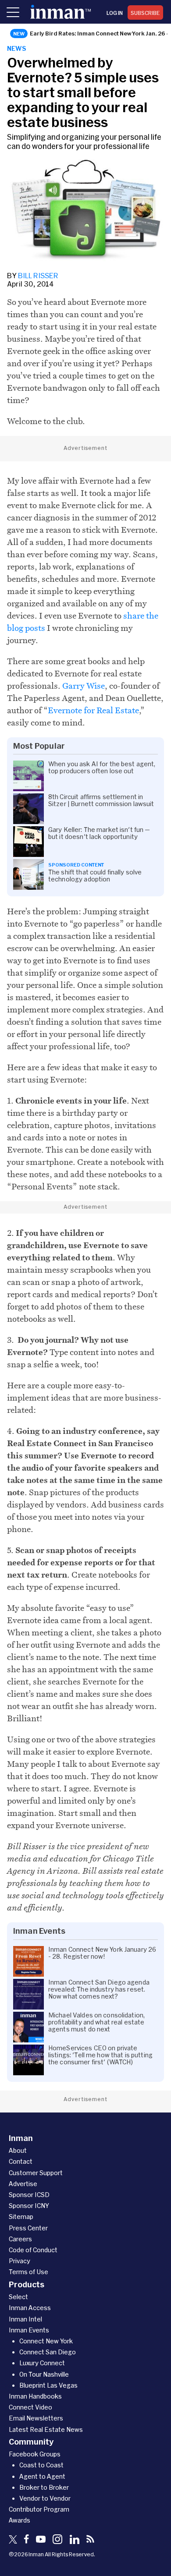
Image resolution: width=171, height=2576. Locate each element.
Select (18, 2297)
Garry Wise (84, 686)
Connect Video (30, 2407)
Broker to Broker (44, 2487)
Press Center (28, 2228)
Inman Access (30, 2308)
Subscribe (145, 13)
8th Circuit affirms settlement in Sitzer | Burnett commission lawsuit (101, 800)
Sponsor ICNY (29, 2206)
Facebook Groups (35, 2454)
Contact (21, 2161)
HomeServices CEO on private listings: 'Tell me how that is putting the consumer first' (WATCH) (100, 2055)
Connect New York (46, 2341)
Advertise (23, 2184)
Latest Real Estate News (46, 2429)
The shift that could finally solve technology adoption (95, 876)
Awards (20, 2520)
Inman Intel (25, 2319)
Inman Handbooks (35, 2396)
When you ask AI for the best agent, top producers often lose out (102, 768)
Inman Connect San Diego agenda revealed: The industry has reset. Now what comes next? (99, 1989)
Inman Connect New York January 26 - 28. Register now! (102, 1953)
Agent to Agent (42, 2476)
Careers (20, 2239)
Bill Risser (38, 275)
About (18, 2150)
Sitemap (21, 2217)
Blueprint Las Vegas (48, 2385)
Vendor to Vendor (45, 2498)
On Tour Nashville (44, 2374)
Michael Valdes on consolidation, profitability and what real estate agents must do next (96, 2022)
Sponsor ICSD (29, 2195)
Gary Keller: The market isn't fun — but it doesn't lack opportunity (99, 833)
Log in (115, 13)
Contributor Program (39, 2509)
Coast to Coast (41, 2465)
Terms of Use (28, 2272)
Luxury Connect (42, 2363)
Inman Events (29, 2330)
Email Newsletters (36, 2418)
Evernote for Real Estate (93, 710)
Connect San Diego (48, 2352)
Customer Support (36, 2173)
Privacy (20, 2261)
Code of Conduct (33, 2250)
